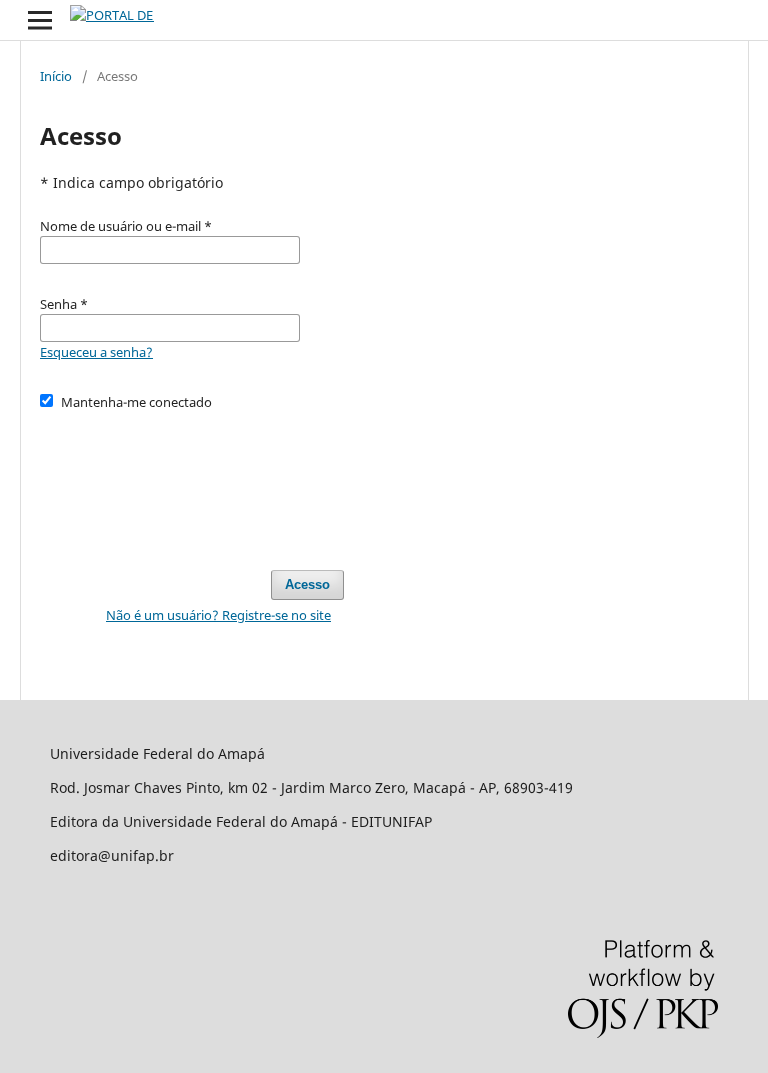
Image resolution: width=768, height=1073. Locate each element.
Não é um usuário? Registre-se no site (218, 615)
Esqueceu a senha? (96, 352)
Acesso (307, 584)
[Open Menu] (40, 20)
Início (56, 76)
